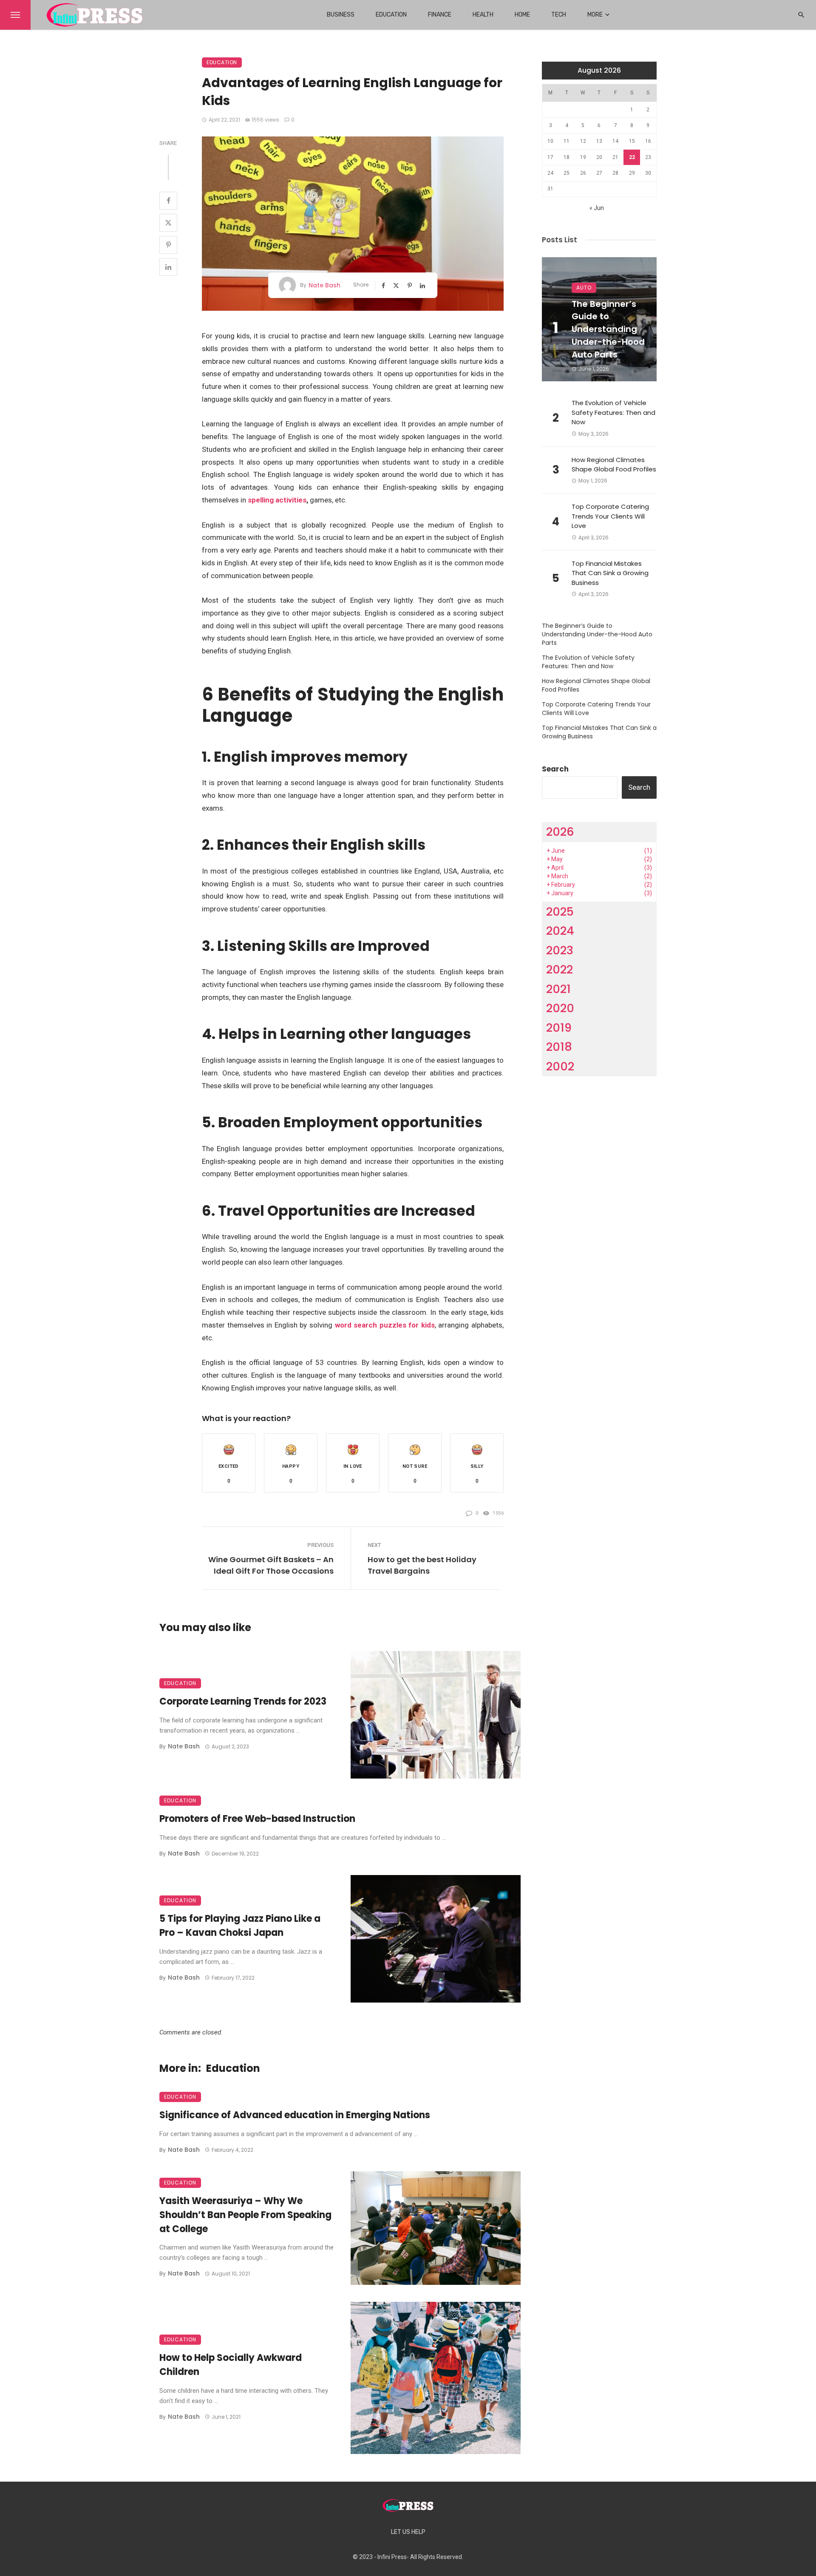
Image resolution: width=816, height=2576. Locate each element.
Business (341, 15)
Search (555, 769)
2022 (560, 969)
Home (522, 15)
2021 (558, 989)
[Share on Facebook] (168, 201)
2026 (560, 832)
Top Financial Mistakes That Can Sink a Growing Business (610, 573)
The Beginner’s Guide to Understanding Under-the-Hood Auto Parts (608, 329)
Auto (584, 288)
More (595, 15)
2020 (560, 1008)
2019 (559, 1028)
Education (391, 15)
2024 (560, 931)
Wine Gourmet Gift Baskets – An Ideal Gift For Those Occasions (271, 1565)
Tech (559, 15)
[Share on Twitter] (168, 223)
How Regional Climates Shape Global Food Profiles (614, 465)
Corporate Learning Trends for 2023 (243, 1701)
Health (483, 15)
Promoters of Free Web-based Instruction (257, 1819)
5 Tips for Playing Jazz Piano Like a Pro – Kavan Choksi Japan (240, 1926)
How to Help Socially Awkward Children (231, 2365)
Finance (440, 15)
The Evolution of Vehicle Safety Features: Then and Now (613, 412)
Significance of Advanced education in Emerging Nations (295, 2115)
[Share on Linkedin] (168, 267)
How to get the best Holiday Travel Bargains (422, 1565)
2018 (559, 1047)
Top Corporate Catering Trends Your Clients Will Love (610, 516)
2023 (560, 950)
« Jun (597, 208)
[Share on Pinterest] (168, 245)
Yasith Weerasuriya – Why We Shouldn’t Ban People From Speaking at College (245, 2215)
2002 (560, 1066)
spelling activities (277, 500)
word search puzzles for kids (385, 1325)
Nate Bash (324, 285)
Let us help (408, 2532)
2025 (560, 912)
